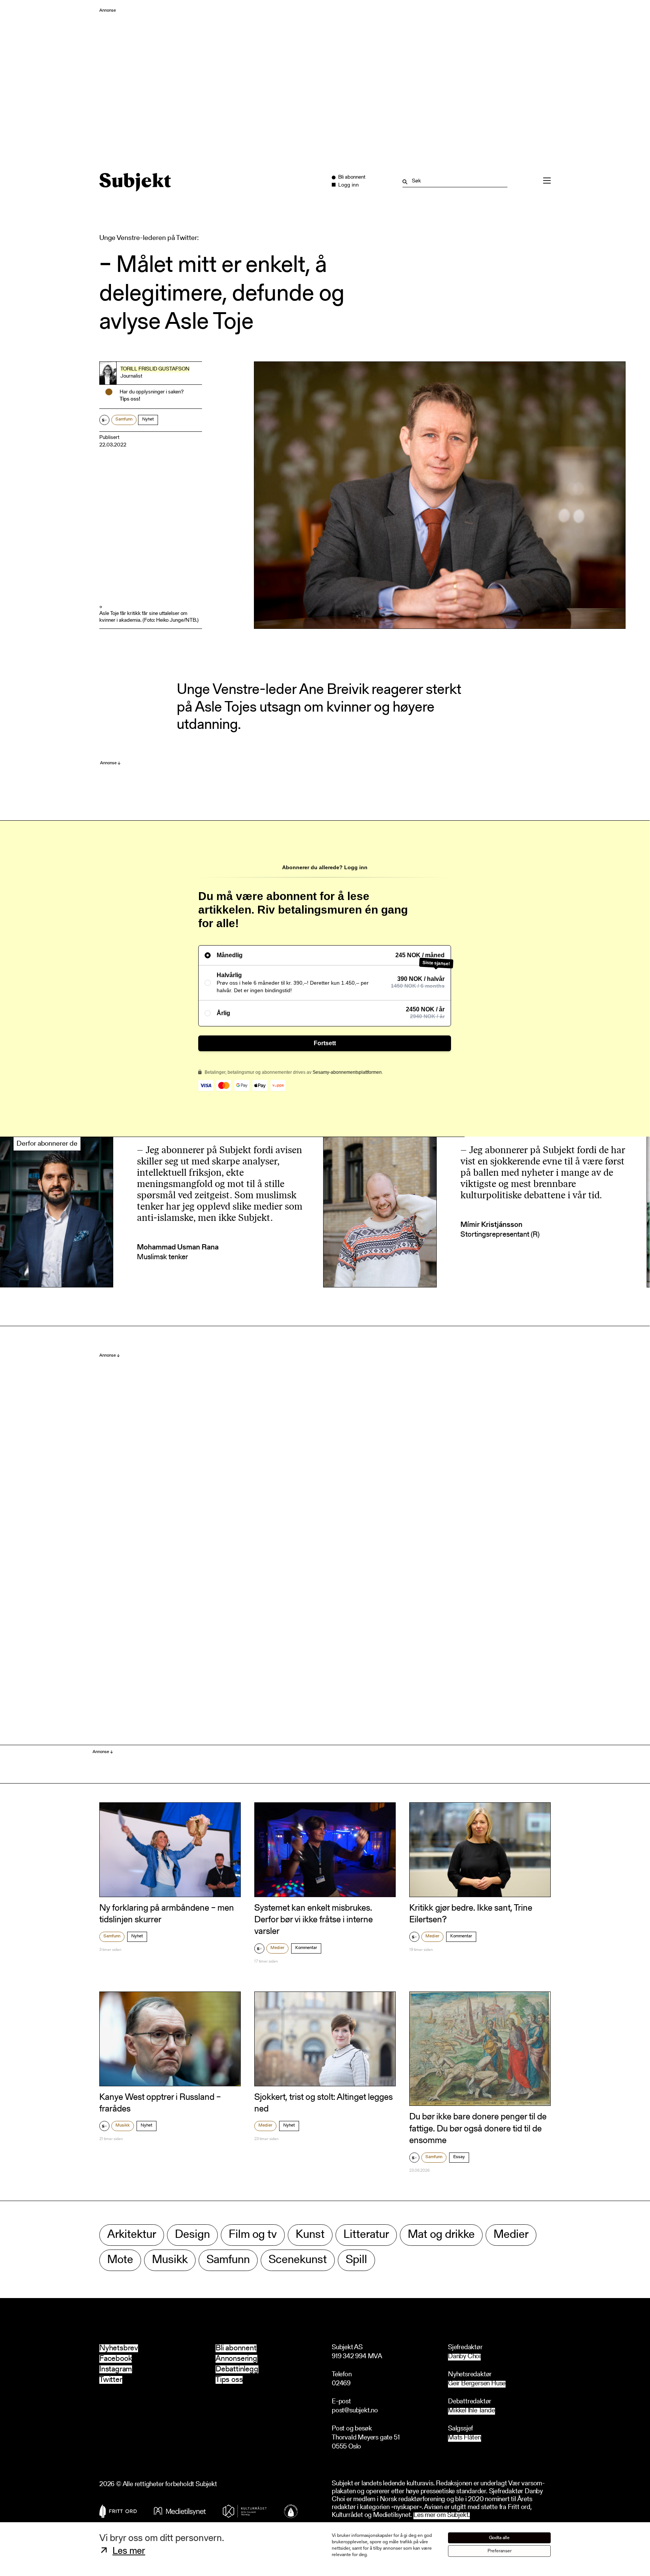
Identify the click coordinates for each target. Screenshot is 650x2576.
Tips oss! (130, 399)
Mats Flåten (465, 2438)
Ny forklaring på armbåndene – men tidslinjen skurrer (167, 1914)
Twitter (111, 2380)
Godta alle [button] (499, 2538)
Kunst (310, 2235)
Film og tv (253, 2235)
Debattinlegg (237, 2369)
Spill (356, 2260)
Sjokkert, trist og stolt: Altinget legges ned (323, 2103)
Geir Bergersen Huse (477, 2384)
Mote (120, 2260)
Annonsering (236, 2359)
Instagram (116, 2369)
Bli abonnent (236, 2348)
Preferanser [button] (500, 2551)
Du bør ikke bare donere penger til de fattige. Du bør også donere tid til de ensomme (478, 2129)
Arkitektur (132, 2235)
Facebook (115, 2359)
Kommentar (306, 1948)
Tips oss (229, 2380)
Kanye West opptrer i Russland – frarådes (160, 2103)
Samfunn (124, 419)
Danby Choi (464, 2357)
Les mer (129, 2552)
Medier (277, 1948)
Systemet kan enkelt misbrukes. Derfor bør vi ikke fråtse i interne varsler (314, 1920)
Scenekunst (298, 2260)
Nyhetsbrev (119, 2348)
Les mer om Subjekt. (442, 2516)
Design (192, 2235)
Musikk (123, 2125)
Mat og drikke (441, 2235)
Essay (459, 2157)
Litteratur (366, 2235)
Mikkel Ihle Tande (472, 2411)
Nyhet (148, 419)
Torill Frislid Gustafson (155, 369)
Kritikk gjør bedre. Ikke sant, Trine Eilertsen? (471, 1914)
